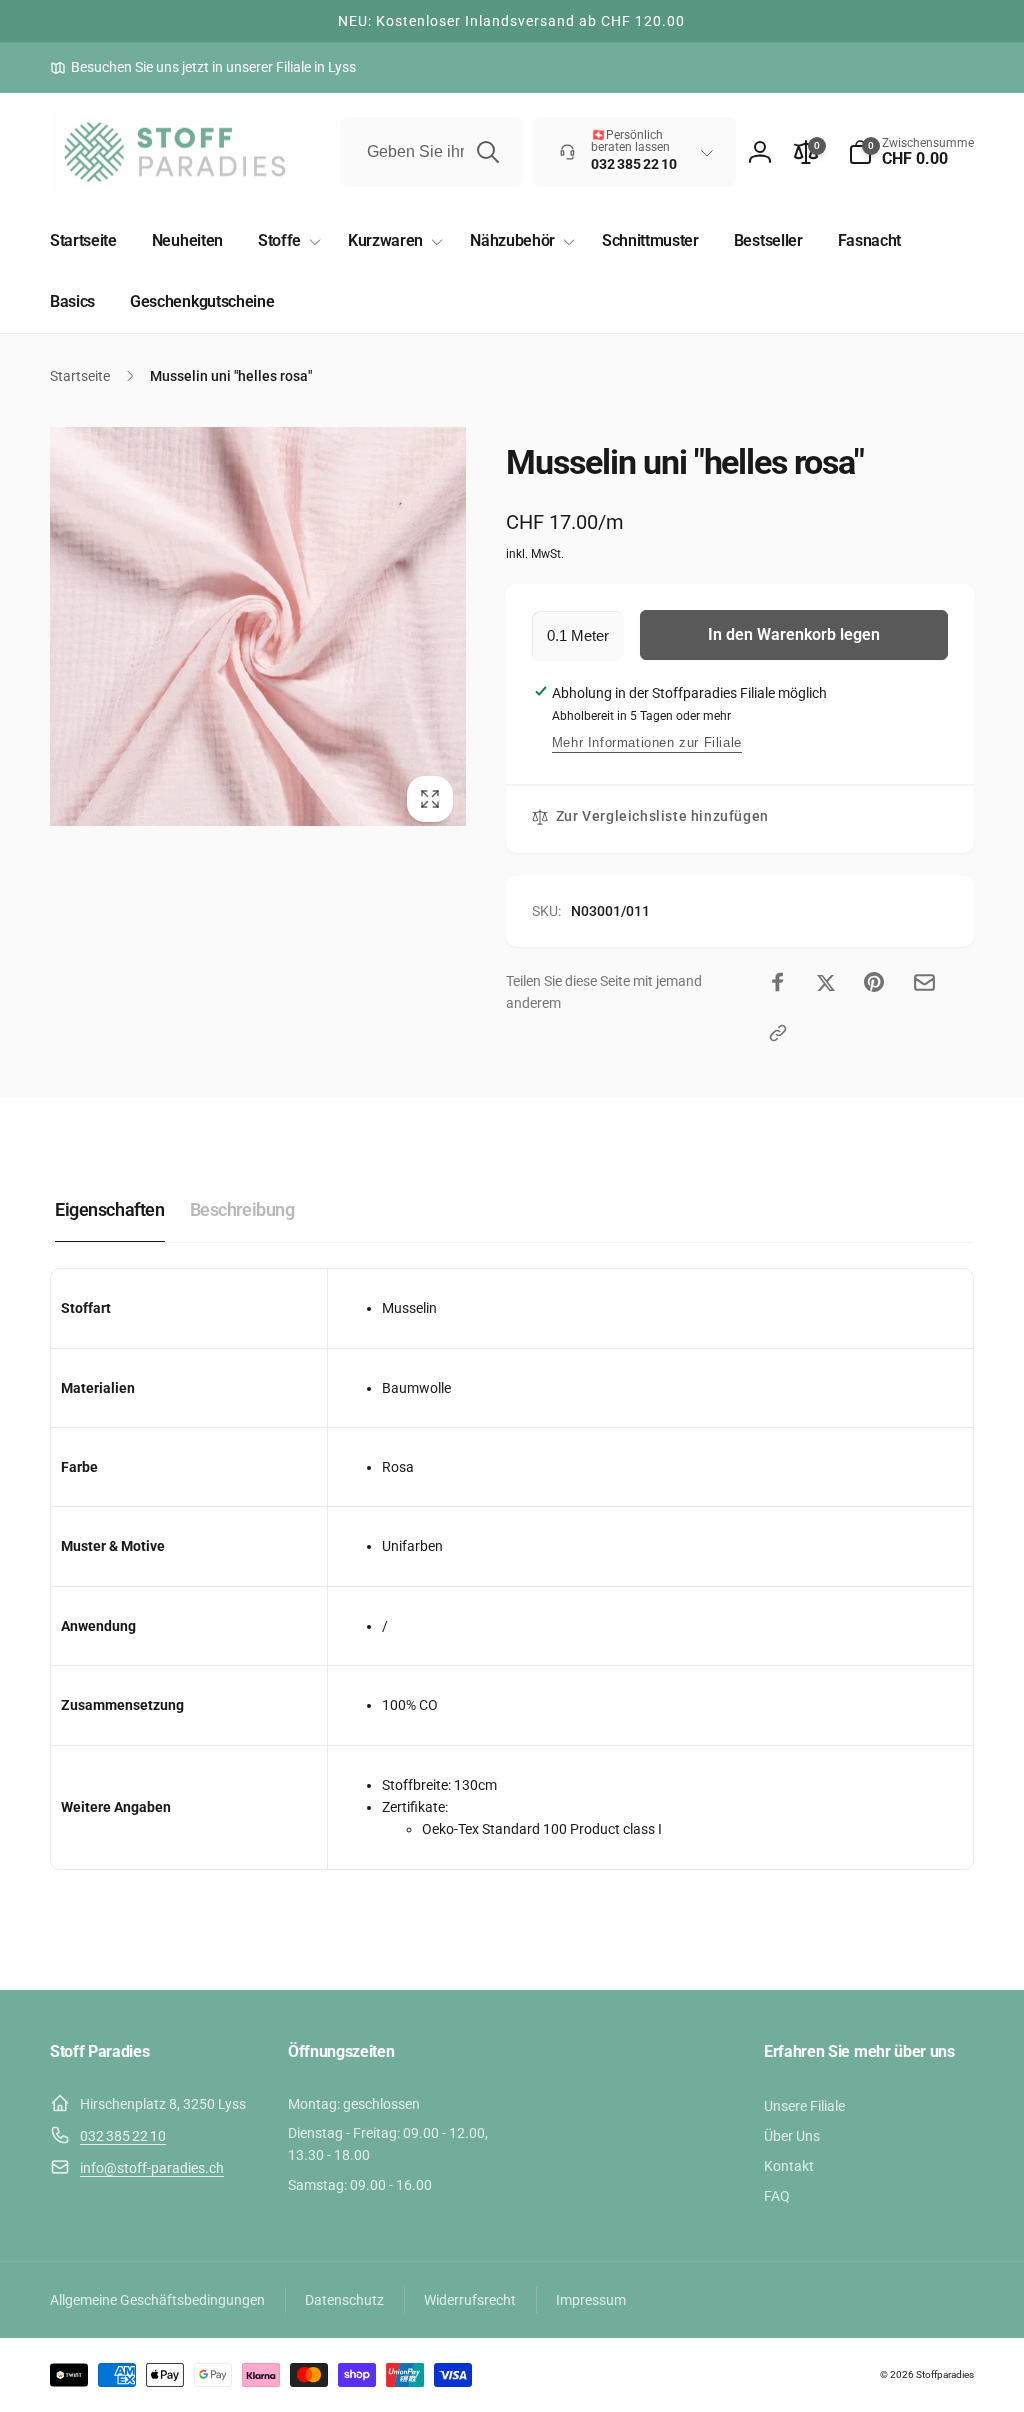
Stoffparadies (945, 2374)
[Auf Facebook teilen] (778, 982)
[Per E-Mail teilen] (924, 982)
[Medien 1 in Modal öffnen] (258, 627)
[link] (203, 67)
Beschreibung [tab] (242, 1209)
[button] (911, 152)
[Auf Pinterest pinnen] (874, 982)
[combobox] (431, 152)
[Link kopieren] (778, 1033)
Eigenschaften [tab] (110, 1209)
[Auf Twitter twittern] (826, 982)
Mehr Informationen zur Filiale (647, 742)
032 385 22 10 (123, 2136)
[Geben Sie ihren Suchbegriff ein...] (488, 152)
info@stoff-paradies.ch (152, 2168)
